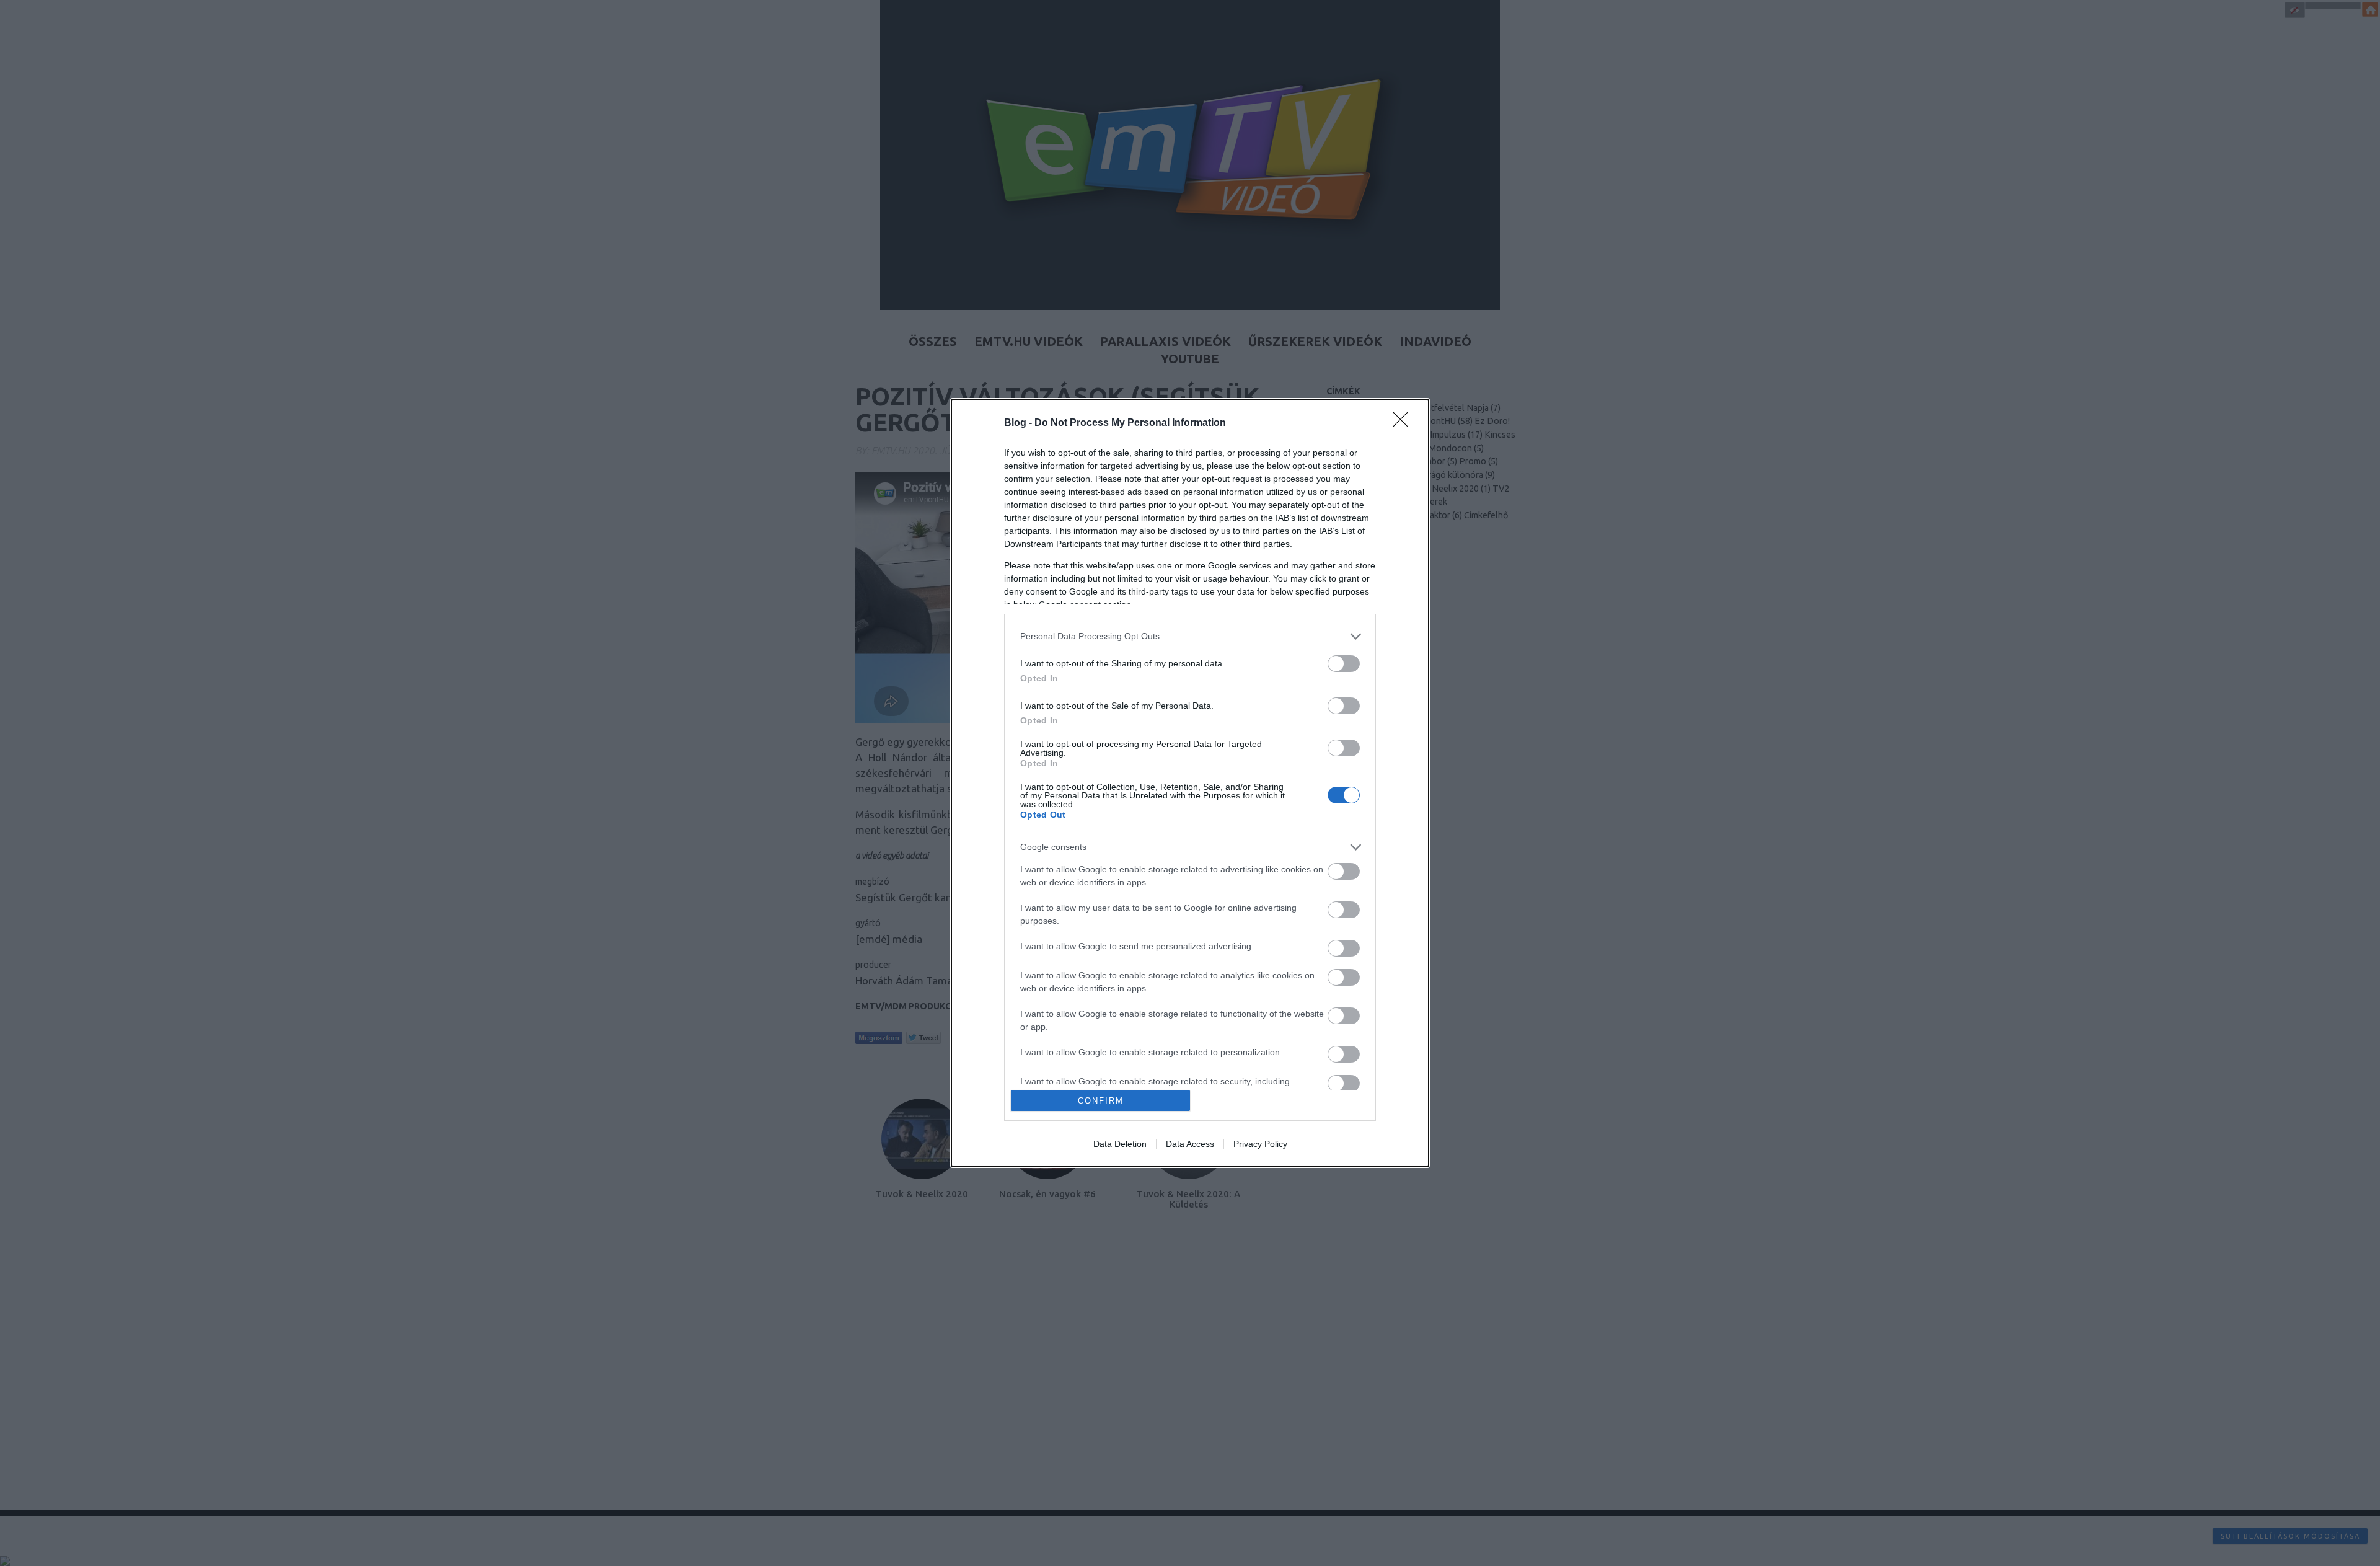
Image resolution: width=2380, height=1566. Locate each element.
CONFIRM (1101, 1101)
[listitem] (1190, 636)
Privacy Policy (1260, 1144)
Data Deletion (1120, 1144)
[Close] (1404, 423)
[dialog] (1190, 783)
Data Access (1190, 1144)
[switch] (1344, 664)
